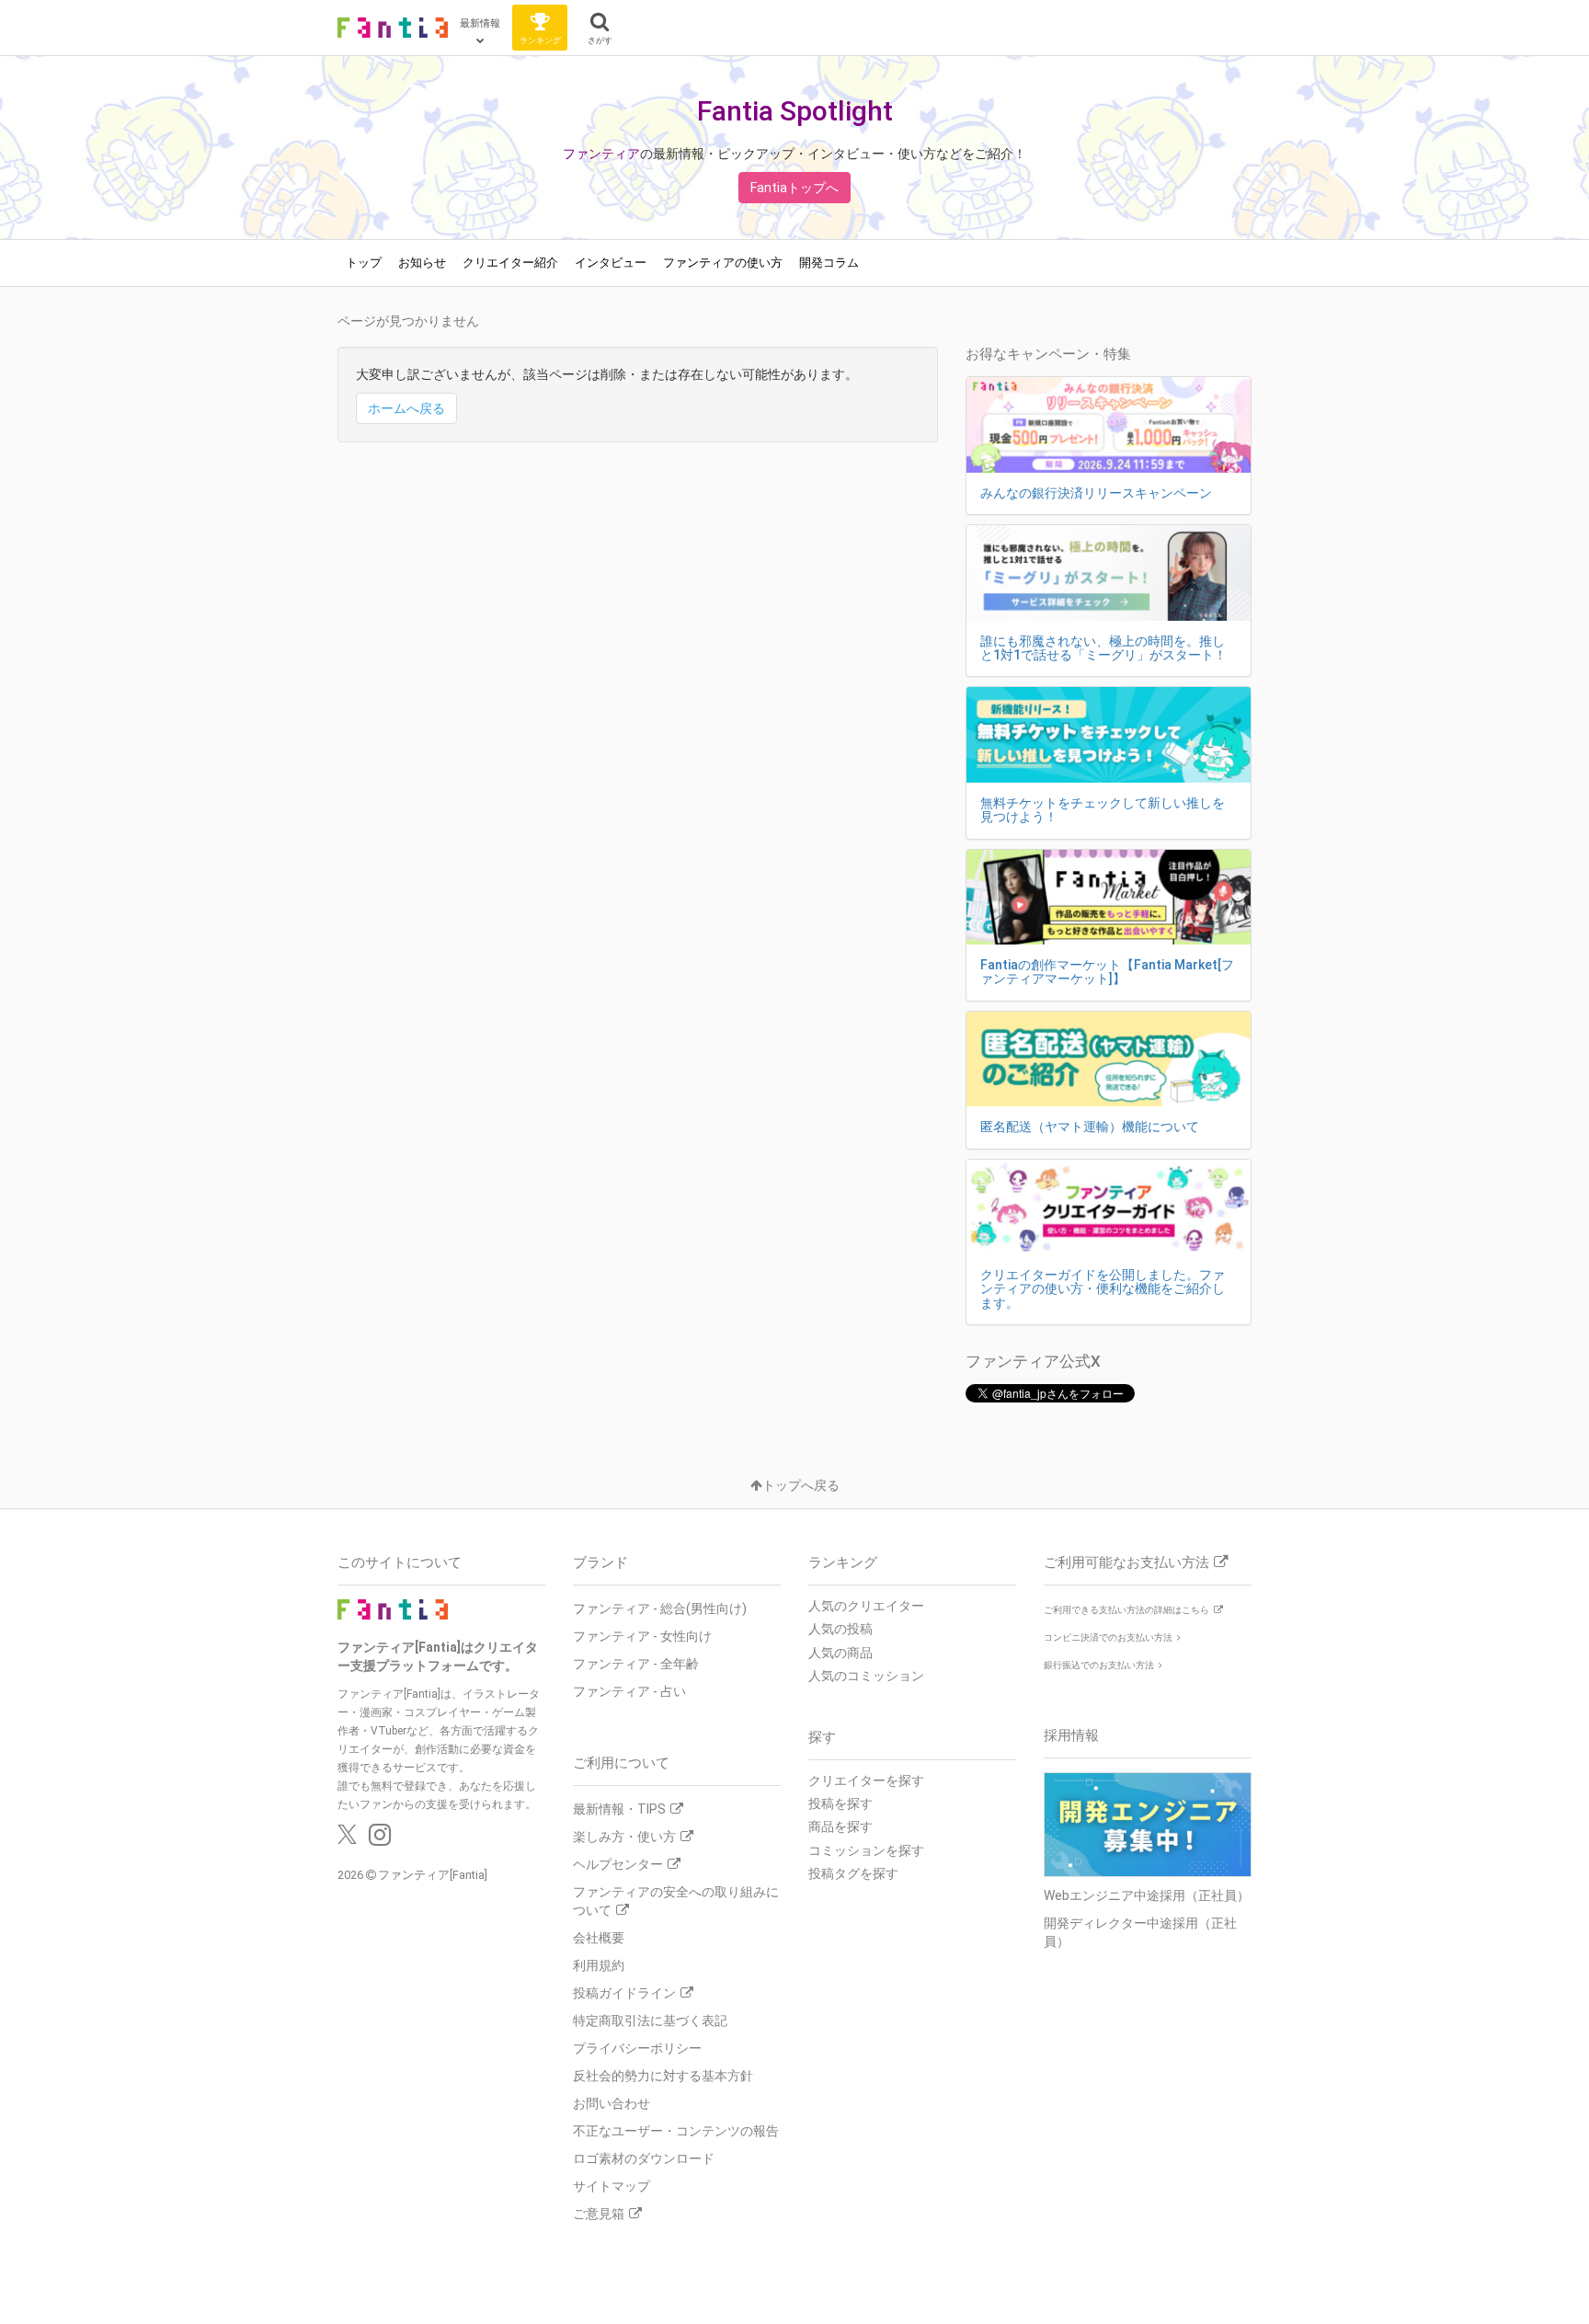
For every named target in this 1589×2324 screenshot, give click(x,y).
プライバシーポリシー (637, 2048)
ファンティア (601, 154)
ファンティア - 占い (629, 1691)
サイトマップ (612, 2186)
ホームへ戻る (406, 408)
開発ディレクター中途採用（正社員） (1140, 1932)
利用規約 (599, 1965)
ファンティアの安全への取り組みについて (676, 1901)
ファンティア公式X (1033, 1361)
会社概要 (599, 1938)
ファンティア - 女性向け (642, 1636)
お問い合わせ (612, 2103)
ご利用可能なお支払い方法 (1126, 1563)
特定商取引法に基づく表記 (650, 2021)
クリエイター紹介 (510, 263)
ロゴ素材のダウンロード (644, 2158)
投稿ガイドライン (624, 1993)
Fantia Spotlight (795, 111)
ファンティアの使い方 (723, 263)
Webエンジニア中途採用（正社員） (1147, 1895)
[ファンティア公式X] (347, 1839)
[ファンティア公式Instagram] (380, 1839)
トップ (364, 263)
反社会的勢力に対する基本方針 (663, 2076)
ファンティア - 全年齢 (636, 1664)
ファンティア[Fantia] (433, 1875)
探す (822, 1737)
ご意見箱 (599, 2214)
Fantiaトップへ (794, 188)
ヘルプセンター (618, 1864)
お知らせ (422, 263)
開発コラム (829, 263)
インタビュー (611, 263)
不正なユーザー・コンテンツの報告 (676, 2131)
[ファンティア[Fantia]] (393, 28)
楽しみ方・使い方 (624, 1837)
